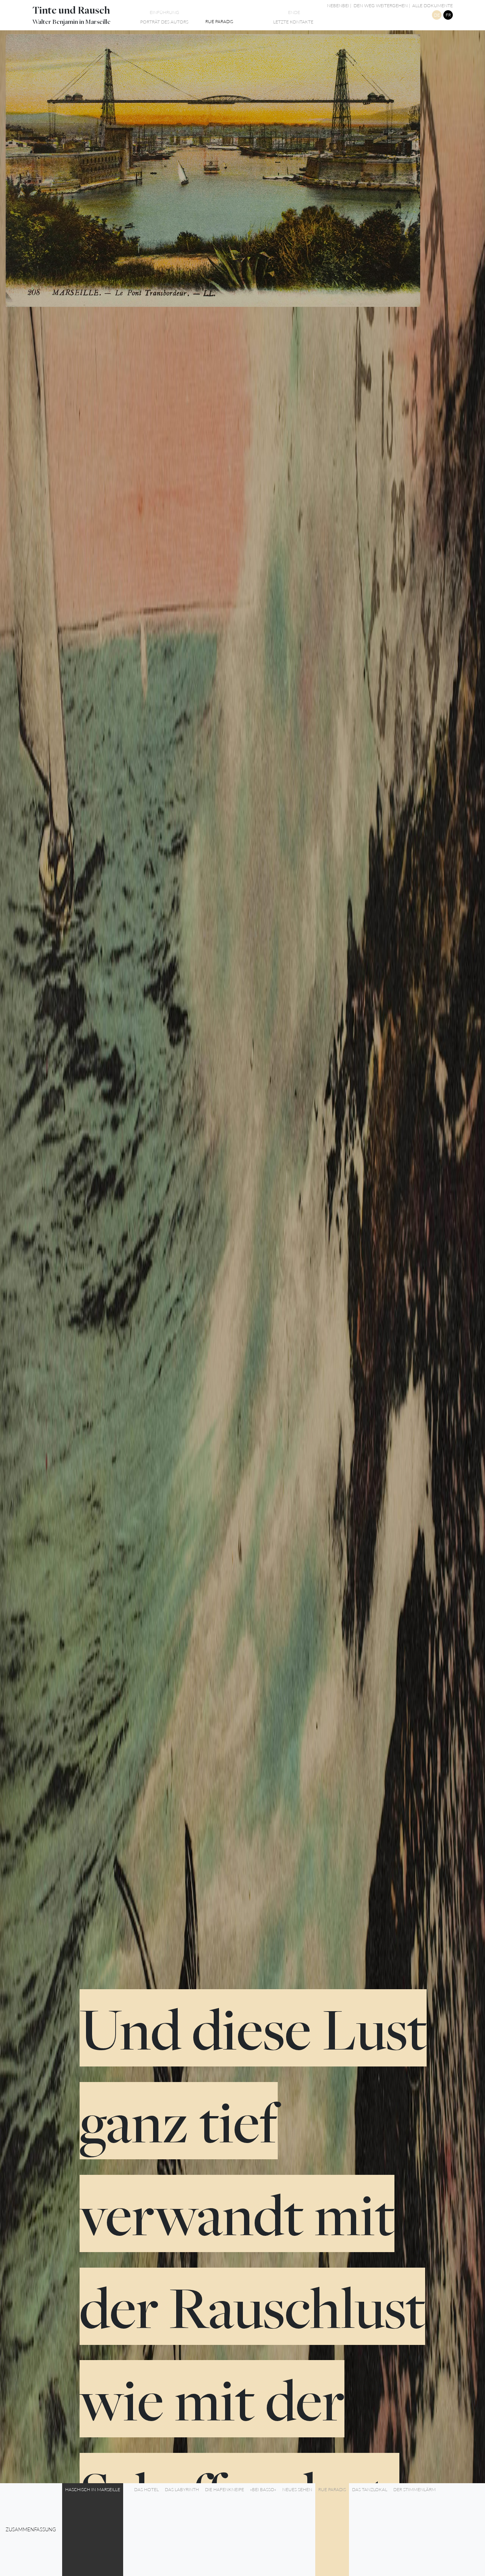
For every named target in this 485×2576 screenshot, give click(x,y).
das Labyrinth (182, 2489)
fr (448, 15)
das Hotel (146, 2489)
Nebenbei (338, 5)
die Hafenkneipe (225, 2489)
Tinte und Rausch (71, 10)
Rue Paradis (332, 2489)
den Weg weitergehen (381, 5)
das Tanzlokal (370, 2489)
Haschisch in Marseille (93, 2489)
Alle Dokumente (432, 5)
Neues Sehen (297, 2489)
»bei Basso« (263, 2489)
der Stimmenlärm (415, 2489)
